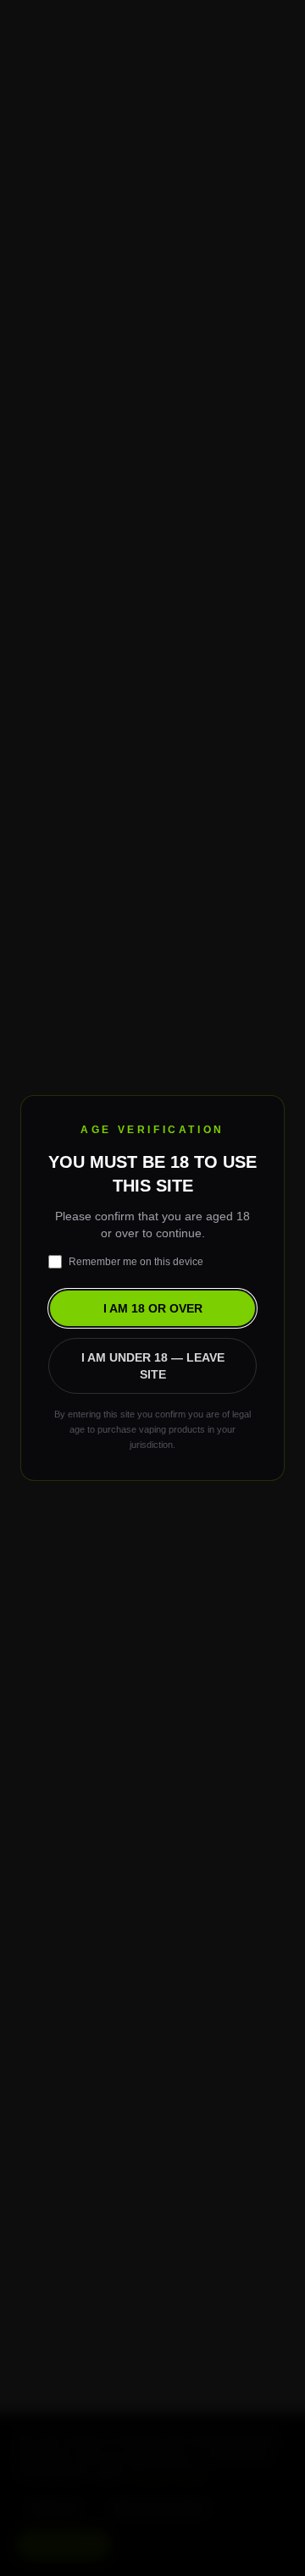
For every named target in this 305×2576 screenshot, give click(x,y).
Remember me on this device (136, 1262)
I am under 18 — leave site (153, 1366)
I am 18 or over (153, 1308)
